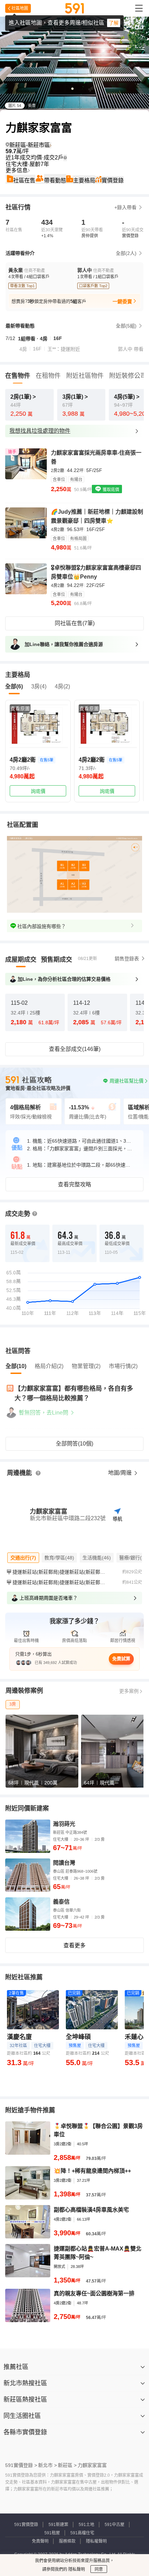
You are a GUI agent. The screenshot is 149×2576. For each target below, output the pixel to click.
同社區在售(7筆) (75, 623)
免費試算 (121, 1659)
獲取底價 (110, 490)
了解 (114, 23)
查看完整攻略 (74, 1185)
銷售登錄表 (127, 959)
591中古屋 (115, 2525)
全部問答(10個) (74, 1444)
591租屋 (52, 2533)
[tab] (21, 960)
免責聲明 (40, 2541)
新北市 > (47, 2465)
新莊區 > (67, 2465)
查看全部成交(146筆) (75, 1049)
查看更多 (74, 1945)
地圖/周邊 (121, 1473)
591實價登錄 (26, 2525)
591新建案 (58, 2525)
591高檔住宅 (82, 2533)
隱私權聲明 (96, 2541)
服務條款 (67, 2541)
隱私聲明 (76, 2569)
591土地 (86, 2525)
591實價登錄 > (21, 2465)
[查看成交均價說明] (65, 158)
